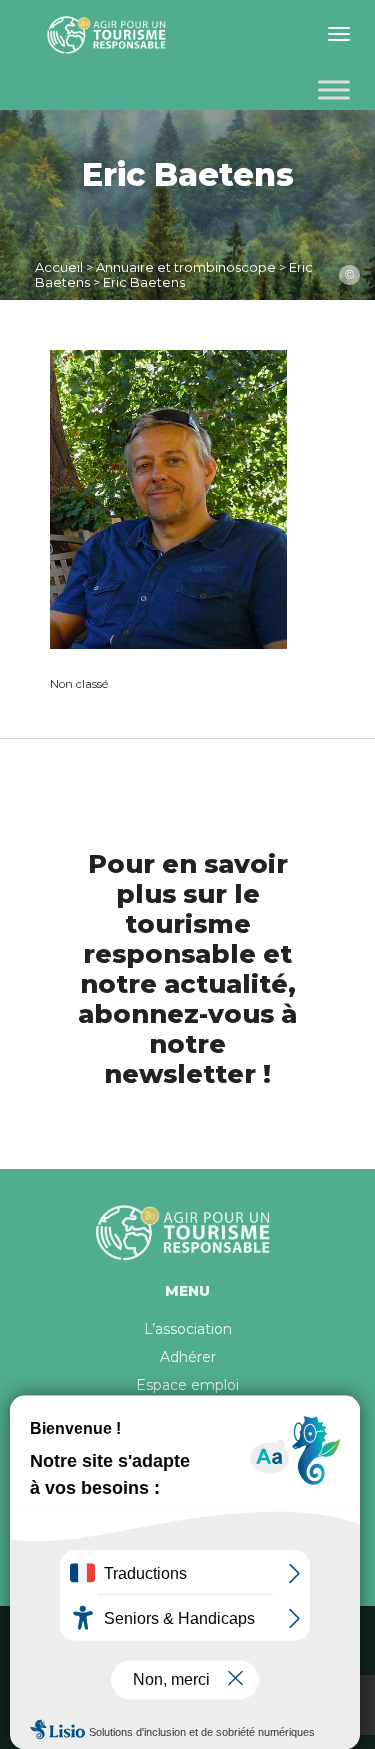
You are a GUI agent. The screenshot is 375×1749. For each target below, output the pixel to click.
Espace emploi (187, 1385)
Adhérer (188, 1357)
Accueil (59, 267)
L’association (188, 1329)
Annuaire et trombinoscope (186, 267)
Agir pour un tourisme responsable (110, 35)
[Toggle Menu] (334, 89)
